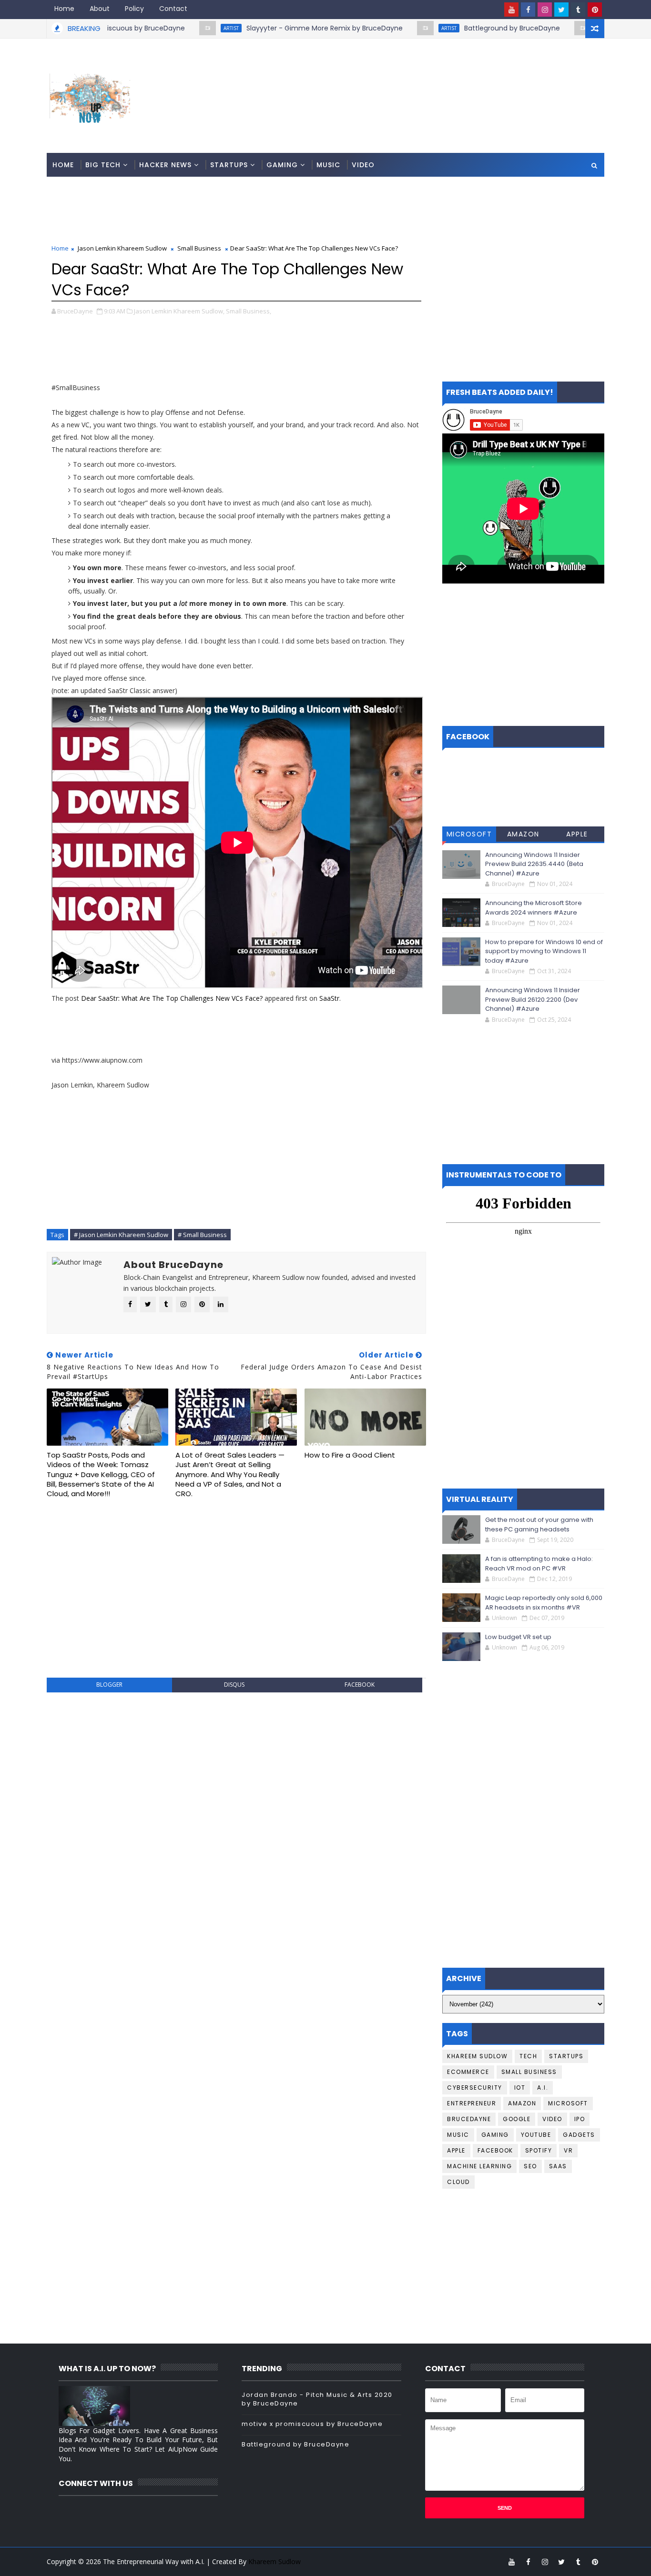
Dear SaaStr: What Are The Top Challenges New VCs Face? (172, 998)
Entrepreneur (472, 2103)
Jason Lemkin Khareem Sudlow (122, 248)
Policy (134, 9)
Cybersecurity (475, 2088)
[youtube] (511, 10)
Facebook (495, 2150)
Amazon (523, 834)
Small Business (199, 248)
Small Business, (249, 311)
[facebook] (528, 10)
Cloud (458, 2182)
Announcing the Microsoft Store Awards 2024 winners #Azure (534, 908)
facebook (360, 1685)
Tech (528, 2056)
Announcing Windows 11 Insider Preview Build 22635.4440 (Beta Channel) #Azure (534, 864)
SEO (530, 2166)
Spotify (539, 2150)
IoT (520, 2088)
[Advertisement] (430, 75)
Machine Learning (479, 2166)
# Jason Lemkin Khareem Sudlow (121, 1235)
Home (64, 9)
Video (363, 165)
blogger (109, 1685)
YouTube (536, 2135)
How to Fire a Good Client (350, 1455)
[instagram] (545, 10)
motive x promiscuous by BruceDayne (312, 2424)
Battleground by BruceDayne (458, 28)
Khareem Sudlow (477, 2056)
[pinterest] (595, 10)
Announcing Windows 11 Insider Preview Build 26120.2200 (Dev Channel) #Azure (533, 999)
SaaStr (329, 998)
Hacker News (165, 165)
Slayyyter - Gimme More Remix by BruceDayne (271, 28)
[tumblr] (578, 10)
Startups (229, 165)
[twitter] (561, 10)
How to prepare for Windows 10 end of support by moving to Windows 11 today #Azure (544, 951)
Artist (177, 28)
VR (568, 2150)
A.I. (543, 2088)
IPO (580, 2119)
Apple (577, 834)
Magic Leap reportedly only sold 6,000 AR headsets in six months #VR (544, 1603)
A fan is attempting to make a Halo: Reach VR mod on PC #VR (539, 1564)
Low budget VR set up (518, 1637)
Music (328, 165)
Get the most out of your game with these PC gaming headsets (539, 1524)
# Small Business (202, 1235)
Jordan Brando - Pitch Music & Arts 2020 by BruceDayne (317, 2399)
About (100, 9)
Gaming (282, 165)
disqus (234, 1685)
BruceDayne (469, 2119)
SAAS (558, 2166)
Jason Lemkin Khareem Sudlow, (179, 311)
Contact (173, 9)
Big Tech (103, 165)
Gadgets (579, 2135)
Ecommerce (468, 2072)
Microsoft (469, 834)
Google (517, 2119)
